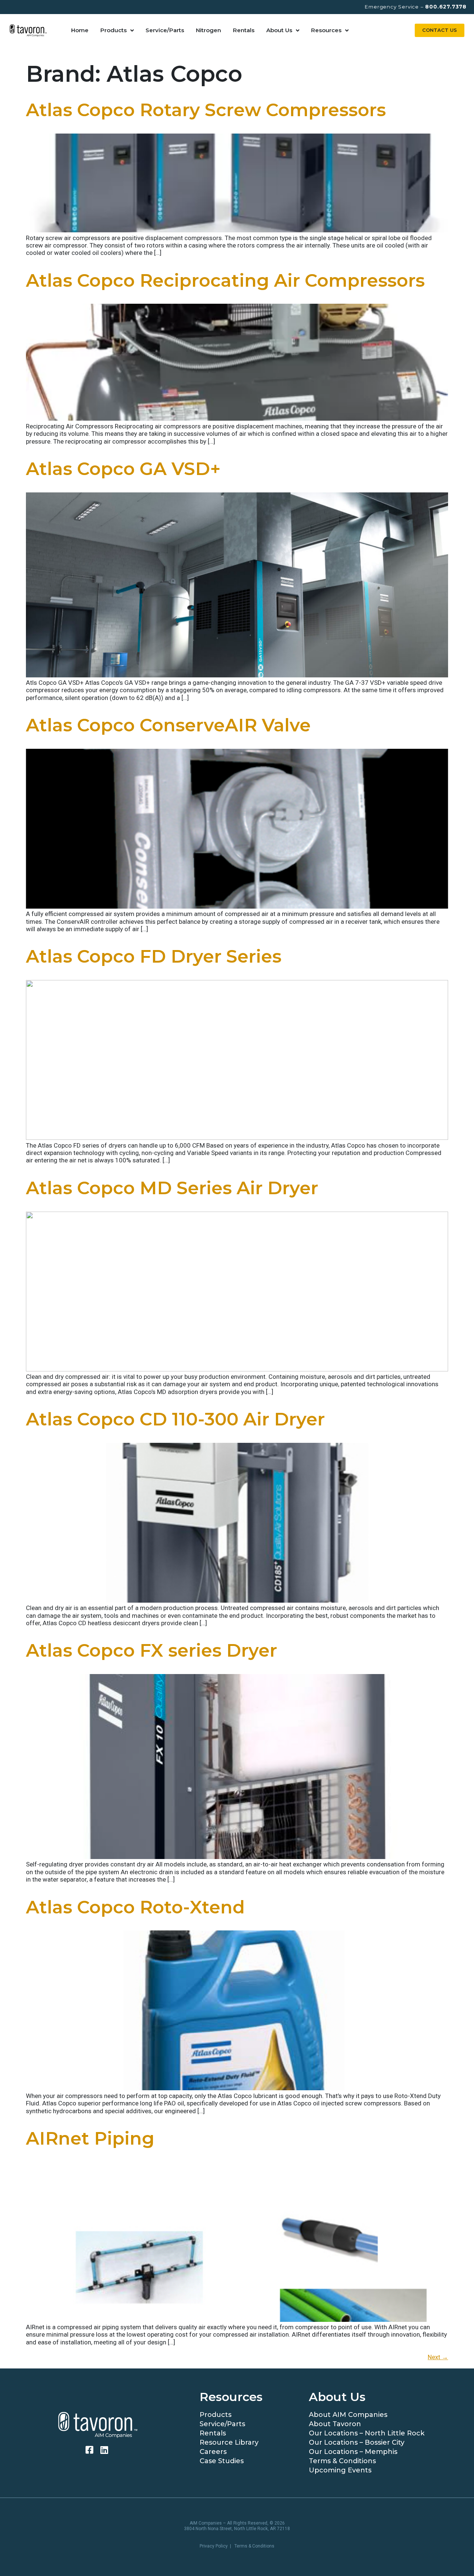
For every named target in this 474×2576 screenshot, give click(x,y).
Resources (326, 30)
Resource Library (229, 2442)
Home (80, 30)
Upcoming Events (340, 2470)
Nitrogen (208, 30)
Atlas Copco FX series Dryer (151, 1650)
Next (438, 2357)
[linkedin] (105, 2450)
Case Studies (222, 2461)
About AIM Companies (348, 2415)
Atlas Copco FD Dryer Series (154, 956)
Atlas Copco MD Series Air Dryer (172, 1188)
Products (114, 30)
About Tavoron (335, 2424)
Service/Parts (165, 30)
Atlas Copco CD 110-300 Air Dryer (175, 1419)
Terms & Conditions (342, 2461)
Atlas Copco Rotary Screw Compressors (206, 110)
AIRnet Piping (90, 2138)
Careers (213, 2452)
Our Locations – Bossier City (357, 2442)
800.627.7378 (446, 7)
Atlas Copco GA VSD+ (123, 469)
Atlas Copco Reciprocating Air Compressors (225, 280)
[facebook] (90, 2450)
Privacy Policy (214, 2546)
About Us (279, 30)
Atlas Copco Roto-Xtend (135, 1907)
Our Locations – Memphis (353, 2452)
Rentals (244, 30)
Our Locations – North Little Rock (367, 2433)
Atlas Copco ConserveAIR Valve (168, 725)
